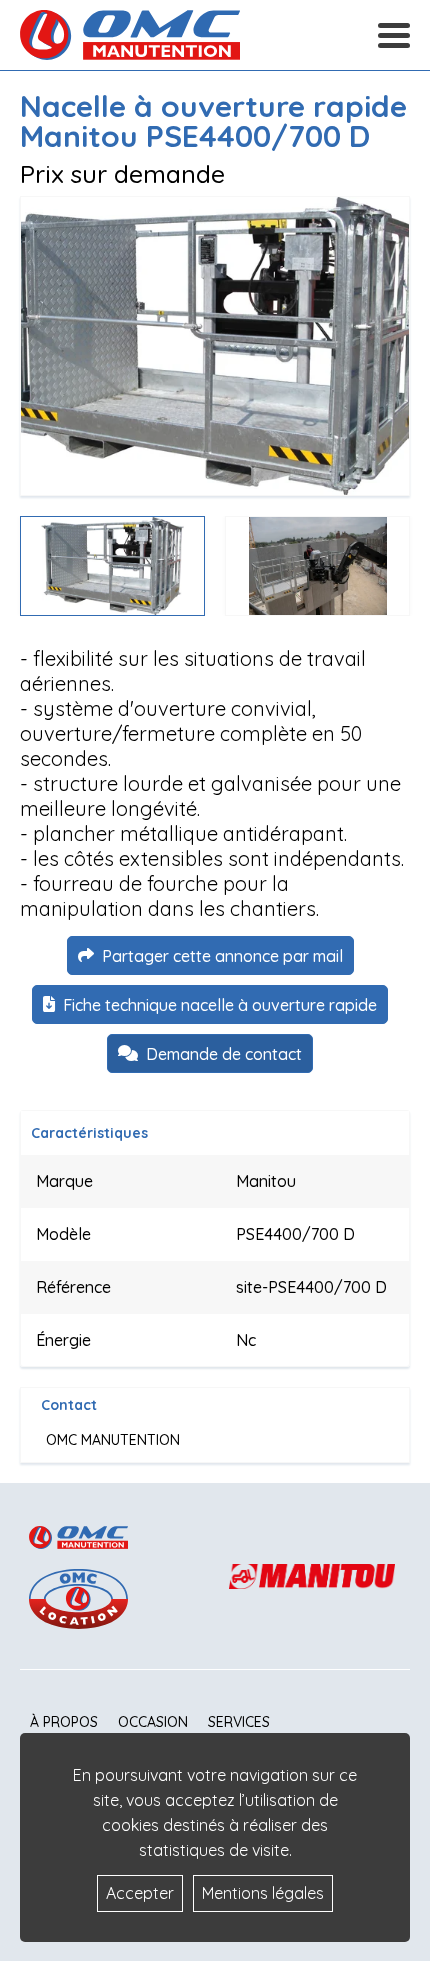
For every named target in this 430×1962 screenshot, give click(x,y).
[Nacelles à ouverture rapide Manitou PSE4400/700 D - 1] (215, 346)
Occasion (153, 1722)
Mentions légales (263, 1893)
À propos (64, 1722)
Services (239, 1722)
